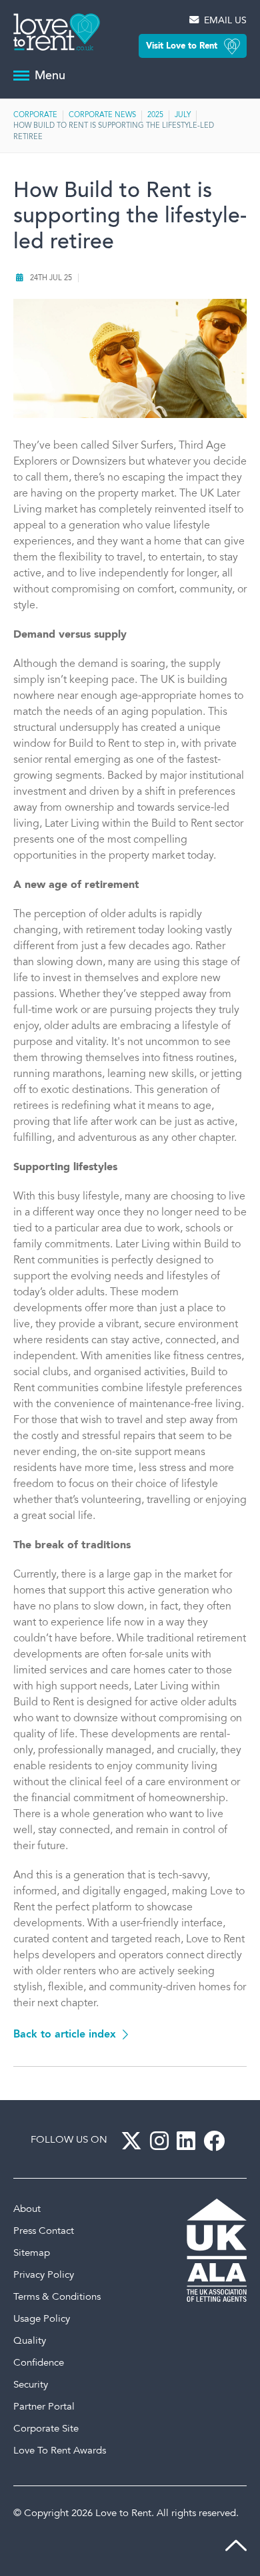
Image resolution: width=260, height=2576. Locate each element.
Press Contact (44, 2232)
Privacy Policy (44, 2275)
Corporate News (102, 115)
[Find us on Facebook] (217, 2141)
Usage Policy (42, 2319)
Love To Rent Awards (60, 2451)
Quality (30, 2341)
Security (31, 2385)
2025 (155, 115)
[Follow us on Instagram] (162, 2141)
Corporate (35, 115)
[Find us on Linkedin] (189, 2141)
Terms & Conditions (57, 2297)
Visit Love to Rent (182, 46)
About (27, 2210)
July (183, 115)
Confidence (39, 2363)
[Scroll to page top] (236, 2549)
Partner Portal (44, 2407)
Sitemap (32, 2254)
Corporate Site (46, 2429)
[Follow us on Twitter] (134, 2141)
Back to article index (65, 2035)
